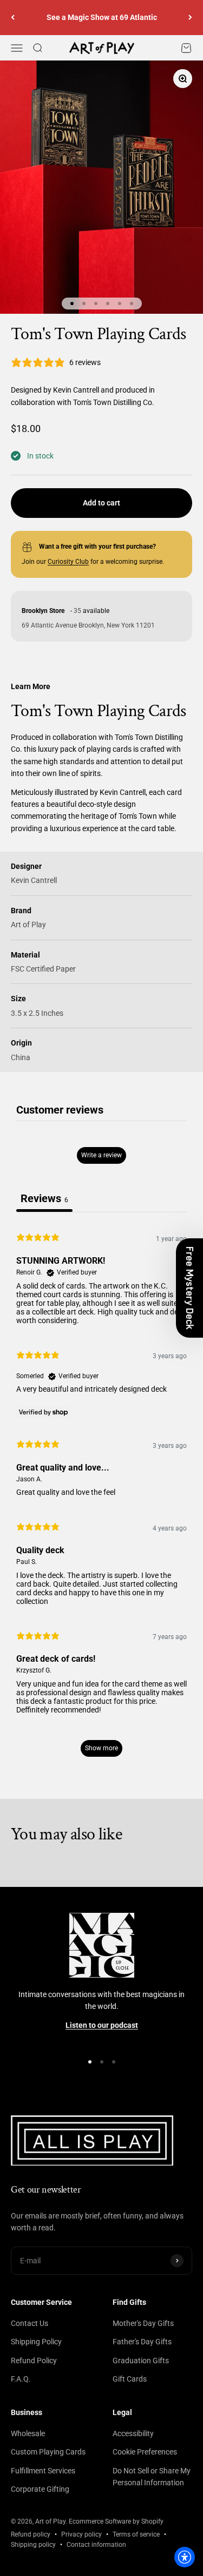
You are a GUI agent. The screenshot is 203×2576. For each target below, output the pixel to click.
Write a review (101, 1155)
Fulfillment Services (43, 2471)
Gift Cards (130, 2379)
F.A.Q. (21, 2379)
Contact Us (30, 2323)
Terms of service (136, 2534)
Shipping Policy (36, 2342)
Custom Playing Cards (48, 2452)
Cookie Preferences (145, 2452)
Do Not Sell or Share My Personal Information (152, 2477)
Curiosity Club (68, 562)
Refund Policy (34, 2361)
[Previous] (13, 18)
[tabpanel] (101, 1494)
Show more (101, 1748)
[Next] (190, 18)
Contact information (96, 2545)
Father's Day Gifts (142, 2342)
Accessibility (133, 2433)
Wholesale (28, 2433)
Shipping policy (33, 2545)
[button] (189, 1288)
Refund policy (31, 2534)
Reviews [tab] (44, 1198)
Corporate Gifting (40, 2489)
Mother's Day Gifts (143, 2323)
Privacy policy (81, 2534)
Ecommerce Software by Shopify (116, 2521)
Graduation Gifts (141, 2361)
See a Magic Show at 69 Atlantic (102, 17)
